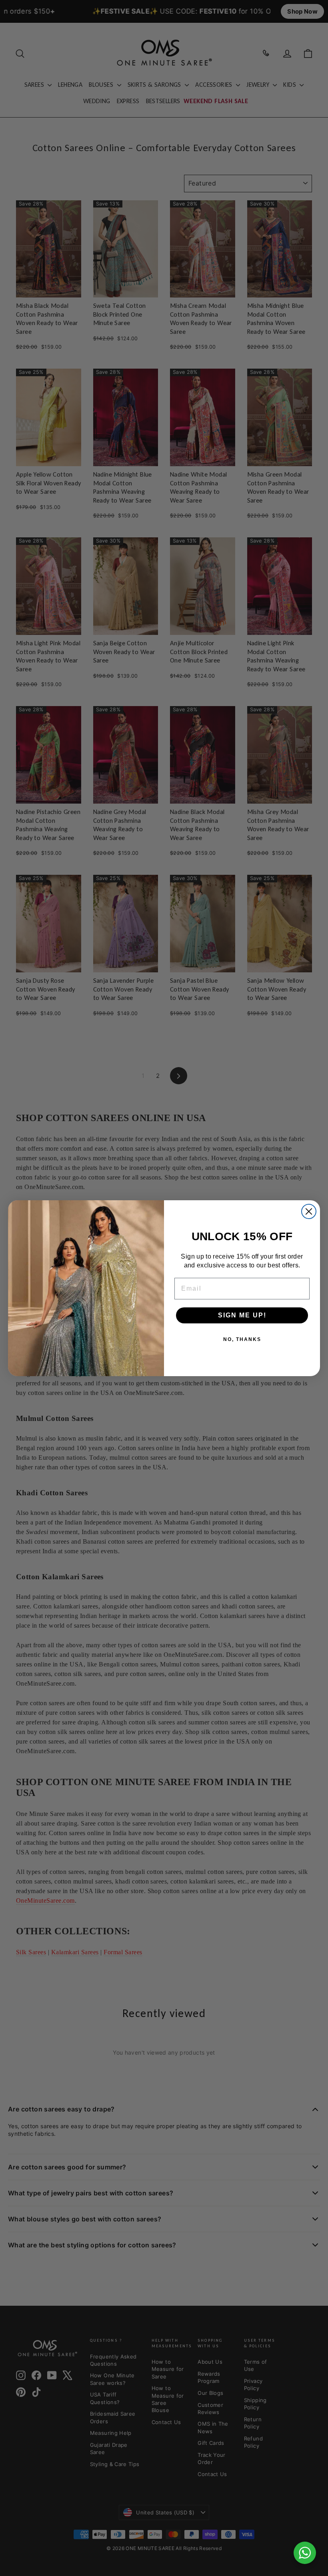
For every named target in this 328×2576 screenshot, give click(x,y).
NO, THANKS (242, 1339)
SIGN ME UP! (242, 1315)
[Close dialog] (309, 1211)
